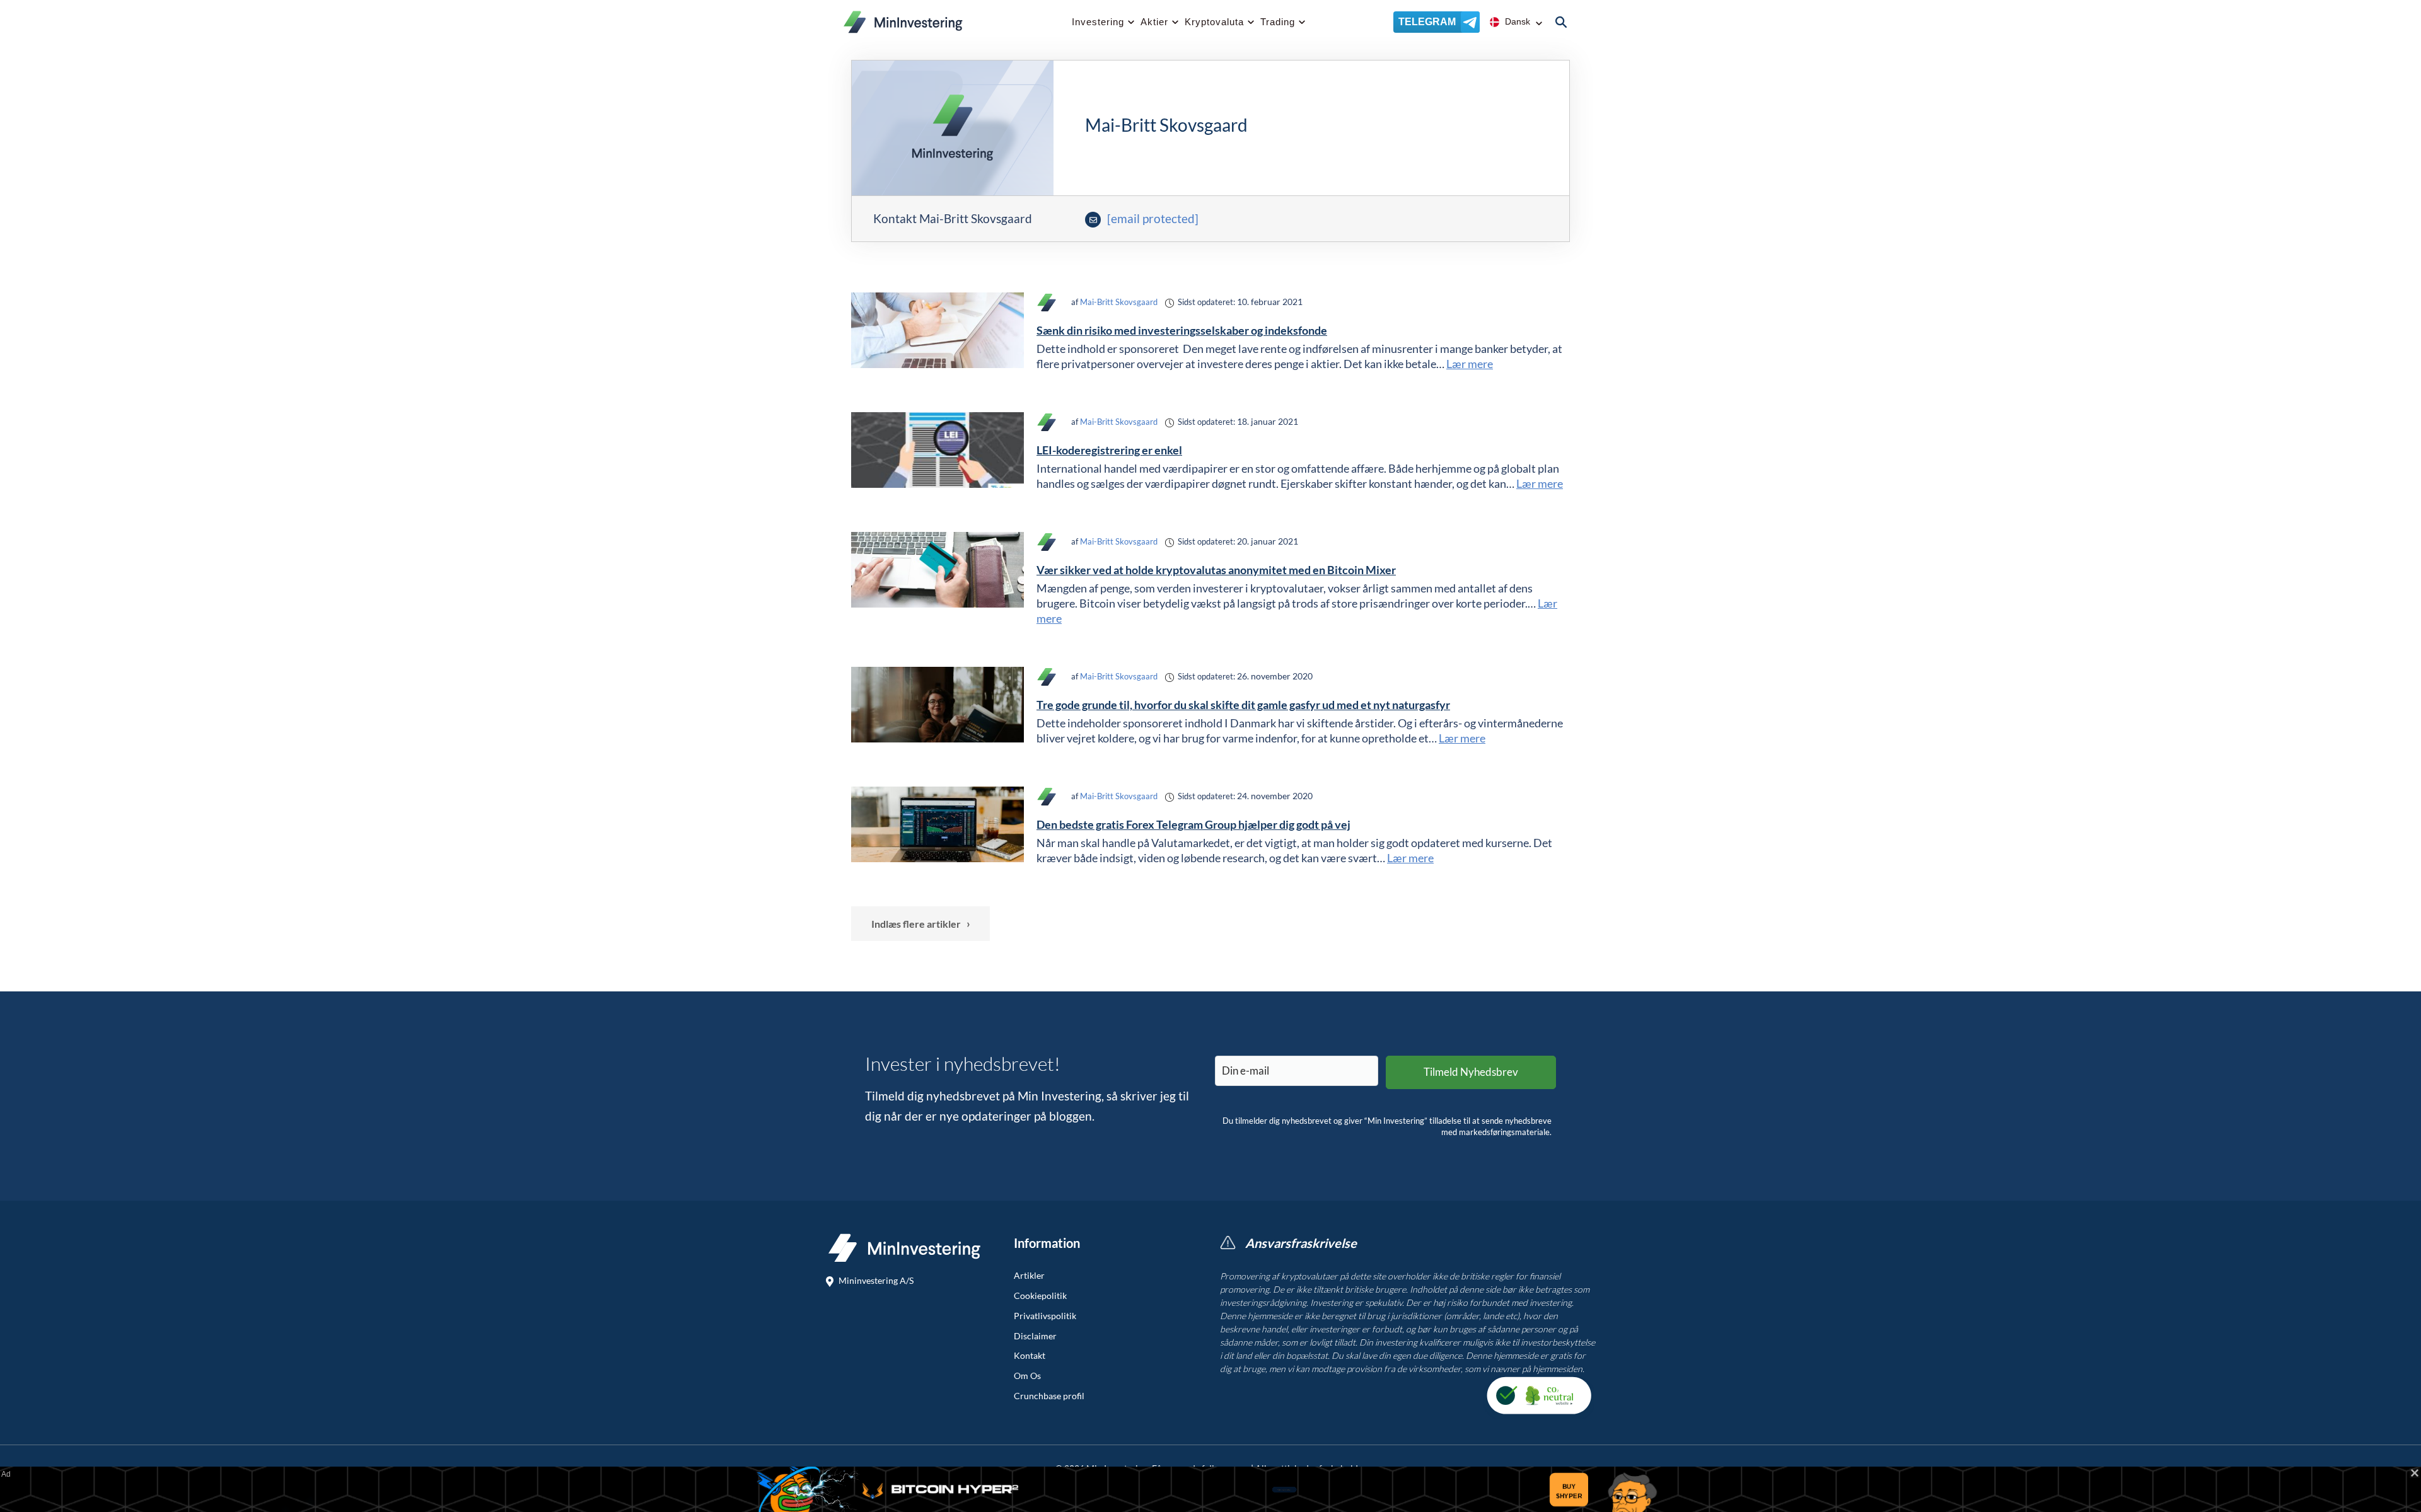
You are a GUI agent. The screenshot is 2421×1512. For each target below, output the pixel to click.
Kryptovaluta (1214, 22)
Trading (1278, 22)
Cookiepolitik (1040, 1296)
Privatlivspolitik (1045, 1316)
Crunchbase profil (1049, 1396)
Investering (1098, 22)
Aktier (1154, 22)
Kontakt (1030, 1356)
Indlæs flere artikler (921, 923)
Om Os (1027, 1376)
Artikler (1029, 1276)
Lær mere (1470, 364)
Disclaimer (1035, 1336)
